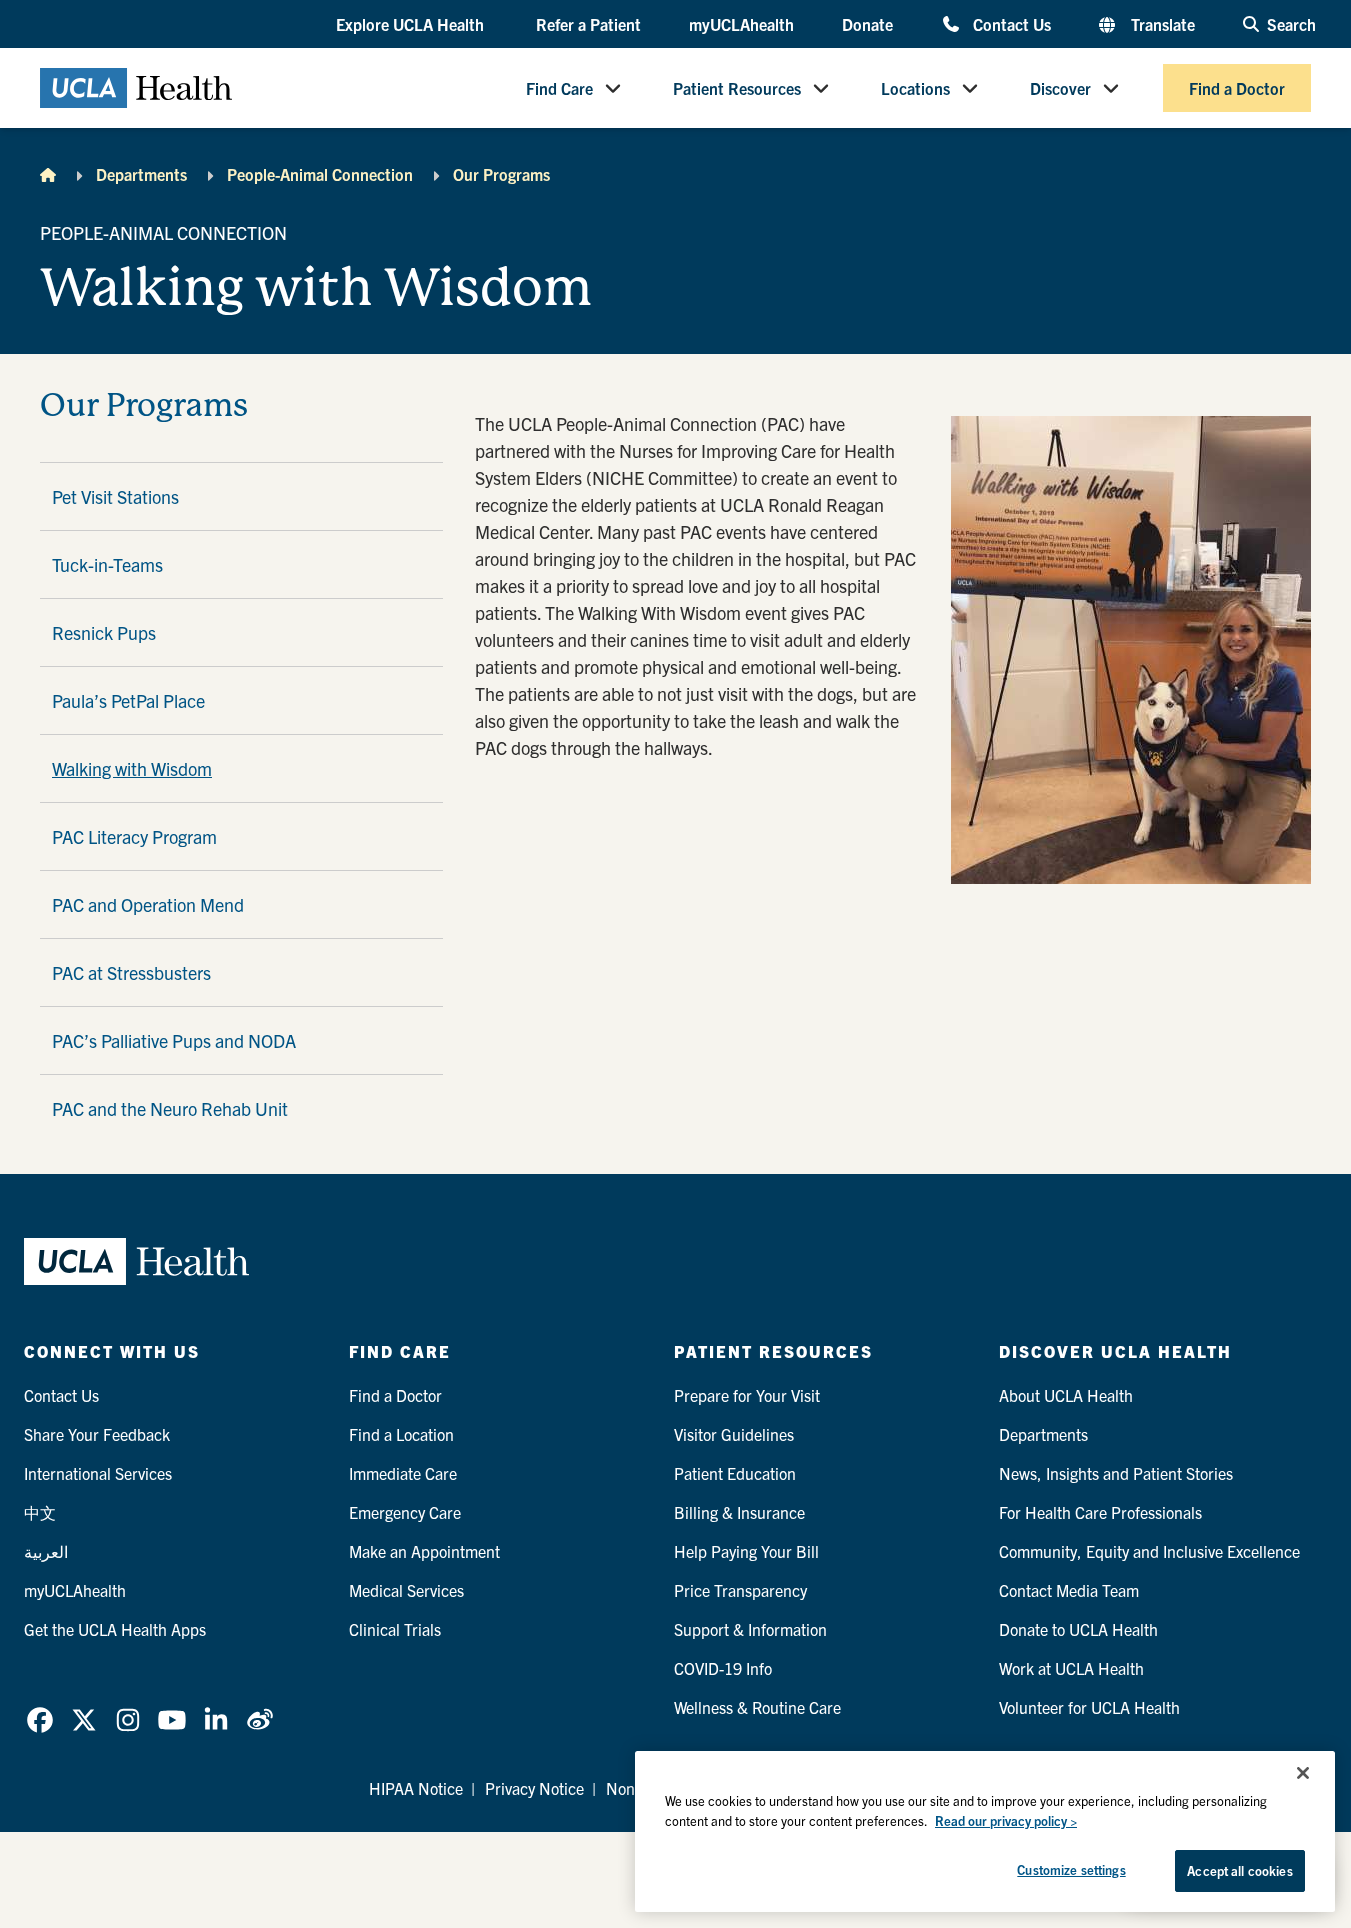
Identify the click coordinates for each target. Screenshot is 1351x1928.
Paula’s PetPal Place (128, 700)
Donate (867, 24)
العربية (46, 1551)
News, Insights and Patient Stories (1116, 1473)
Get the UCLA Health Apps (115, 1629)
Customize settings (1071, 1869)
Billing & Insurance (739, 1512)
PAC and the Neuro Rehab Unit (170, 1108)
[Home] (48, 174)
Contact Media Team (1069, 1590)
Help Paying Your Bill (746, 1551)
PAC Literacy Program (134, 836)
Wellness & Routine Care (757, 1707)
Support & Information (750, 1629)
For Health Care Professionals (1100, 1512)
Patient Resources (737, 88)
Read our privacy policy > (1006, 1820)
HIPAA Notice (416, 1788)
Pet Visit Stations (115, 496)
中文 (40, 1512)
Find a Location (401, 1434)
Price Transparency (740, 1590)
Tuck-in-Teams (107, 564)
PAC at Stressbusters (131, 972)
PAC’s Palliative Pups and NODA (174, 1040)
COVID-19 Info (723, 1668)
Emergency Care (405, 1512)
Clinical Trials (395, 1629)
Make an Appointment (424, 1551)
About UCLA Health (1066, 1395)
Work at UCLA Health (1071, 1668)
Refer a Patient (588, 24)
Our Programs (501, 174)
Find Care (559, 88)
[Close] (1303, 1773)
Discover (1060, 88)
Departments (141, 174)
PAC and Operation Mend (148, 904)
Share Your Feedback (97, 1434)
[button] (412, 25)
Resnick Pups (104, 632)
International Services (98, 1473)
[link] (40, 1720)
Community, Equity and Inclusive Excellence (1149, 1551)
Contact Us (1011, 23)
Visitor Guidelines (734, 1434)
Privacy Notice (534, 1788)
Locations (915, 88)
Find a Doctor (1237, 88)
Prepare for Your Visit (747, 1395)
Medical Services (406, 1590)
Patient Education (735, 1473)
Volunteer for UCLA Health (1089, 1707)
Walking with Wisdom (132, 768)
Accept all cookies (1239, 1870)
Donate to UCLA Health (1078, 1629)
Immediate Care (403, 1473)
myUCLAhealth (741, 24)
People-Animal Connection (320, 174)
